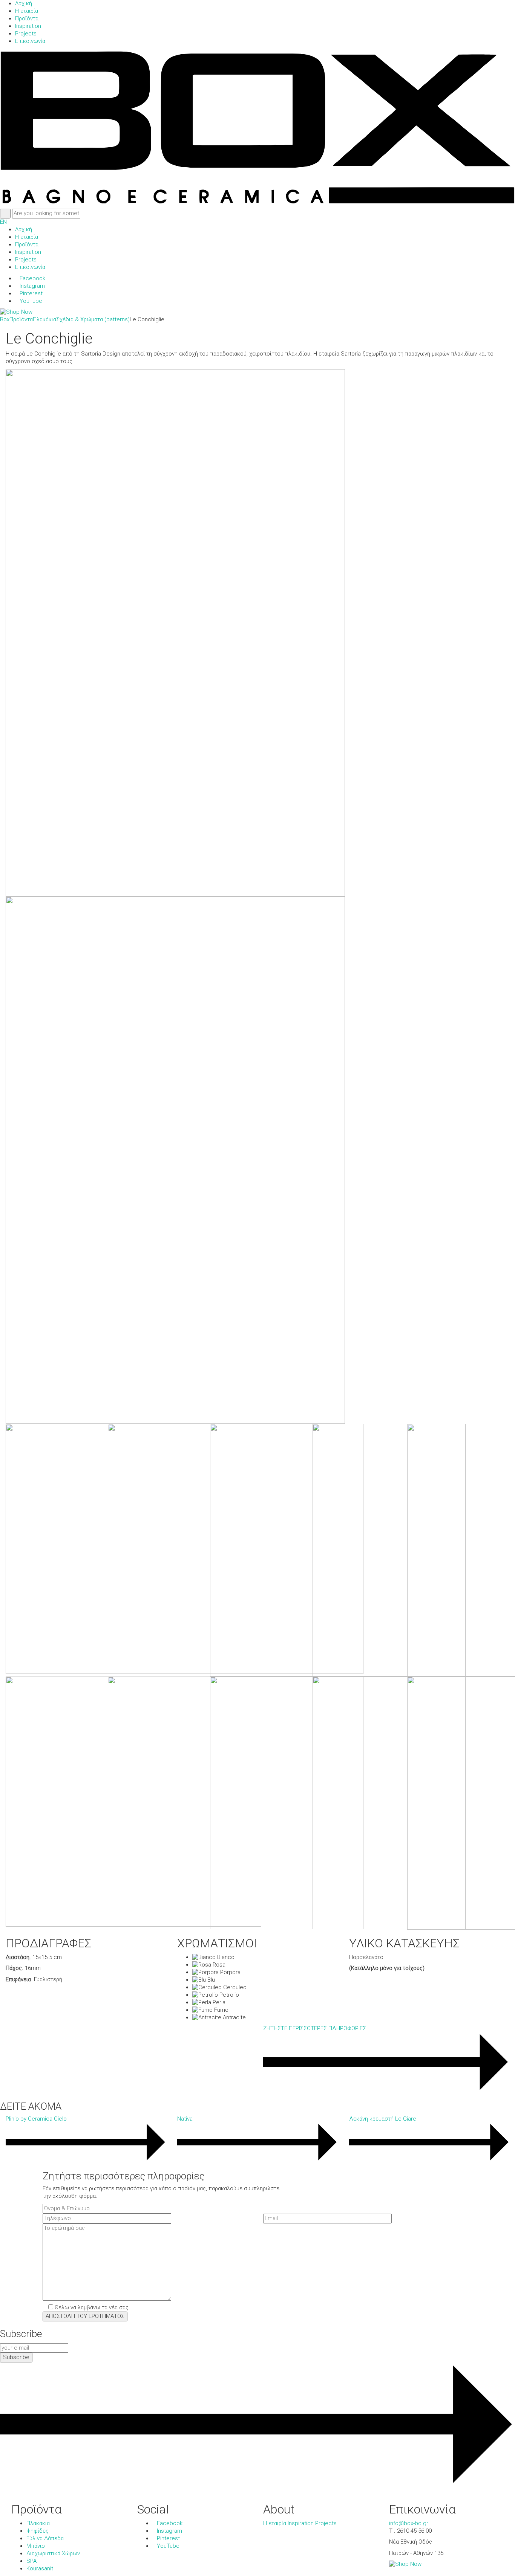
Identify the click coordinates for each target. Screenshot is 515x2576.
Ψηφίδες (38, 2531)
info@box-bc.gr (409, 2523)
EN (3, 222)
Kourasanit (40, 2568)
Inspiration (301, 2523)
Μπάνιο (36, 2546)
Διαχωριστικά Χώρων (53, 2553)
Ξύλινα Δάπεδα (45, 2538)
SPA (31, 2561)
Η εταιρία (275, 2523)
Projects (326, 2523)
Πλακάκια (38, 2523)
